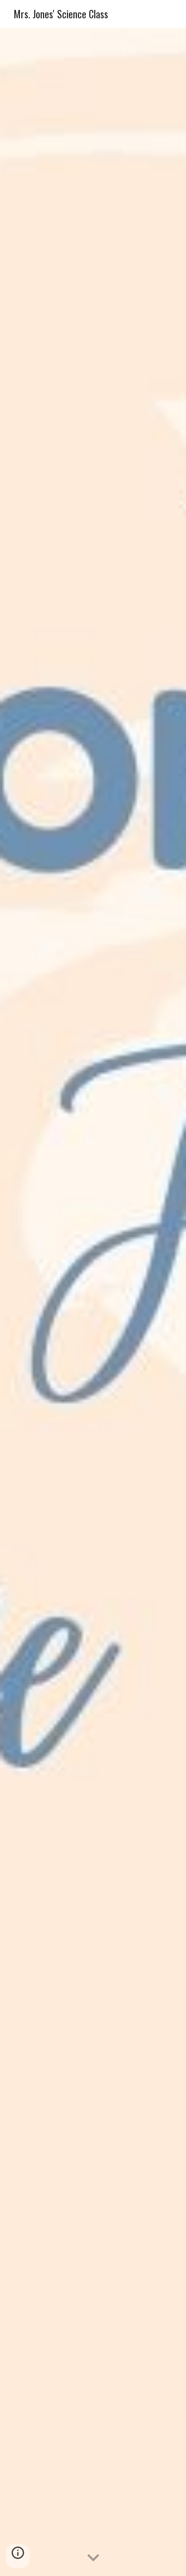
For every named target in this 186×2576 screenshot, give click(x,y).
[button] (93, 2558)
